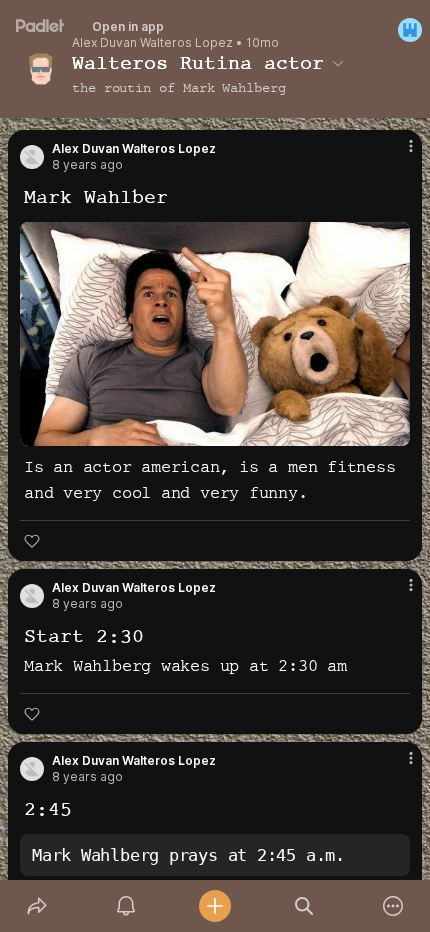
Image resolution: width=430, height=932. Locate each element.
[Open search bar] (304, 906)
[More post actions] (398, 154)
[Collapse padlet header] (338, 63)
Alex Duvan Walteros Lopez (152, 43)
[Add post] (214, 906)
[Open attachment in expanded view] (215, 334)
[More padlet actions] (393, 906)
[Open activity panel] (125, 906)
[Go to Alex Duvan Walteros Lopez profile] (32, 157)
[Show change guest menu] (410, 30)
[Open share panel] (36, 906)
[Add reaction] (32, 541)
